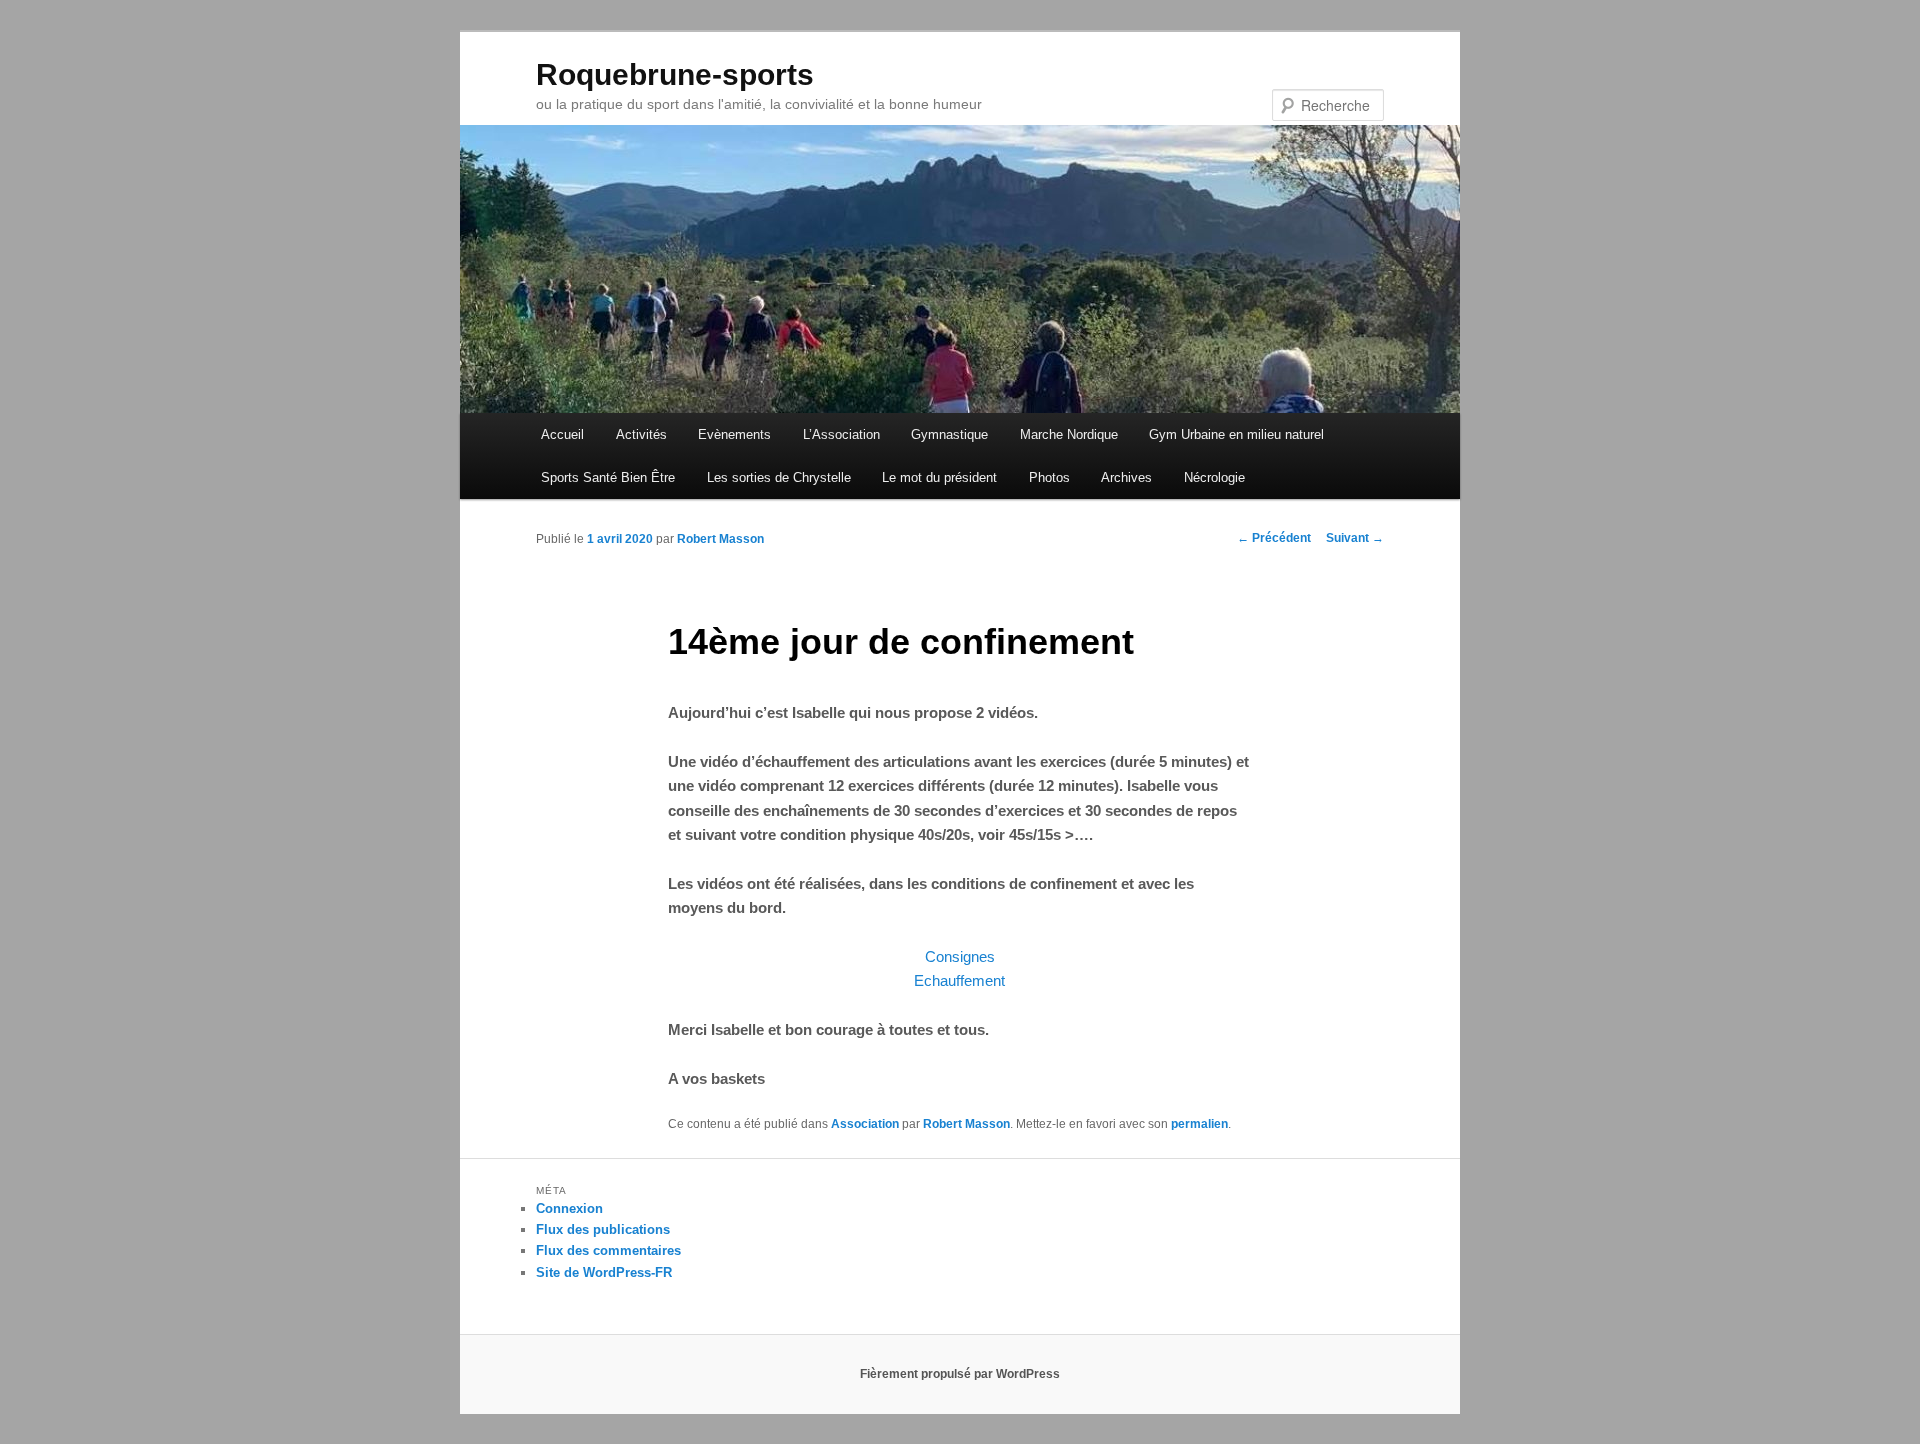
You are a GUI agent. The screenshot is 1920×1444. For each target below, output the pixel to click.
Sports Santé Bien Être (608, 477)
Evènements (734, 434)
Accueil (562, 434)
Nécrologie (1214, 477)
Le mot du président (939, 477)
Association (865, 1124)
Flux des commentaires (608, 1250)
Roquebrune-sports (675, 74)
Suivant (1355, 538)
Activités (641, 434)
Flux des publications (603, 1229)
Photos (1049, 477)
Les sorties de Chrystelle (779, 477)
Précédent (1274, 538)
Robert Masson (720, 539)
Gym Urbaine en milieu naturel (1236, 434)
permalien (1199, 1124)
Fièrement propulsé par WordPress (960, 1374)
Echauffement (959, 980)
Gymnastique (949, 434)
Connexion (569, 1208)
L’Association (841, 434)
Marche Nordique (1069, 434)
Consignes (960, 956)
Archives (1126, 477)
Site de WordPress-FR (604, 1272)
